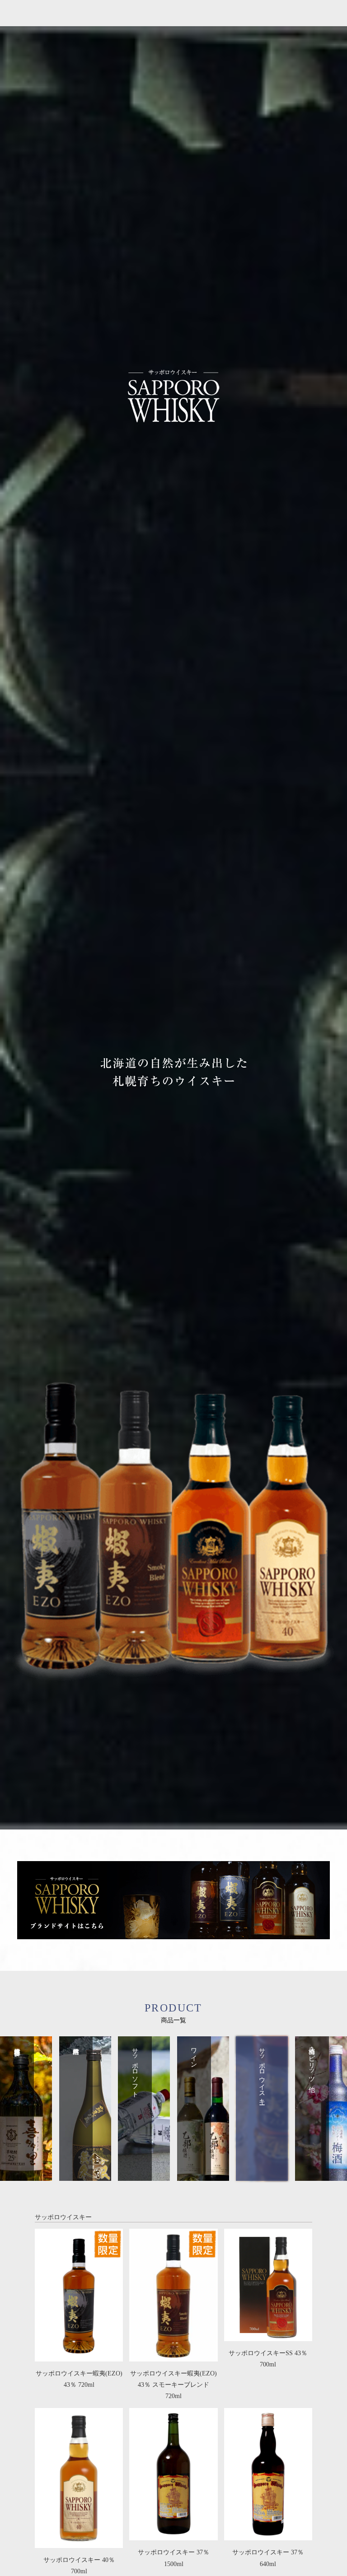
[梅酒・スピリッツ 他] (321, 2175)
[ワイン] (203, 2175)
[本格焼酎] (85, 2175)
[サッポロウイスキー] (262, 2175)
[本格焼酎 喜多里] (26, 2175)
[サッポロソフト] (144, 2175)
